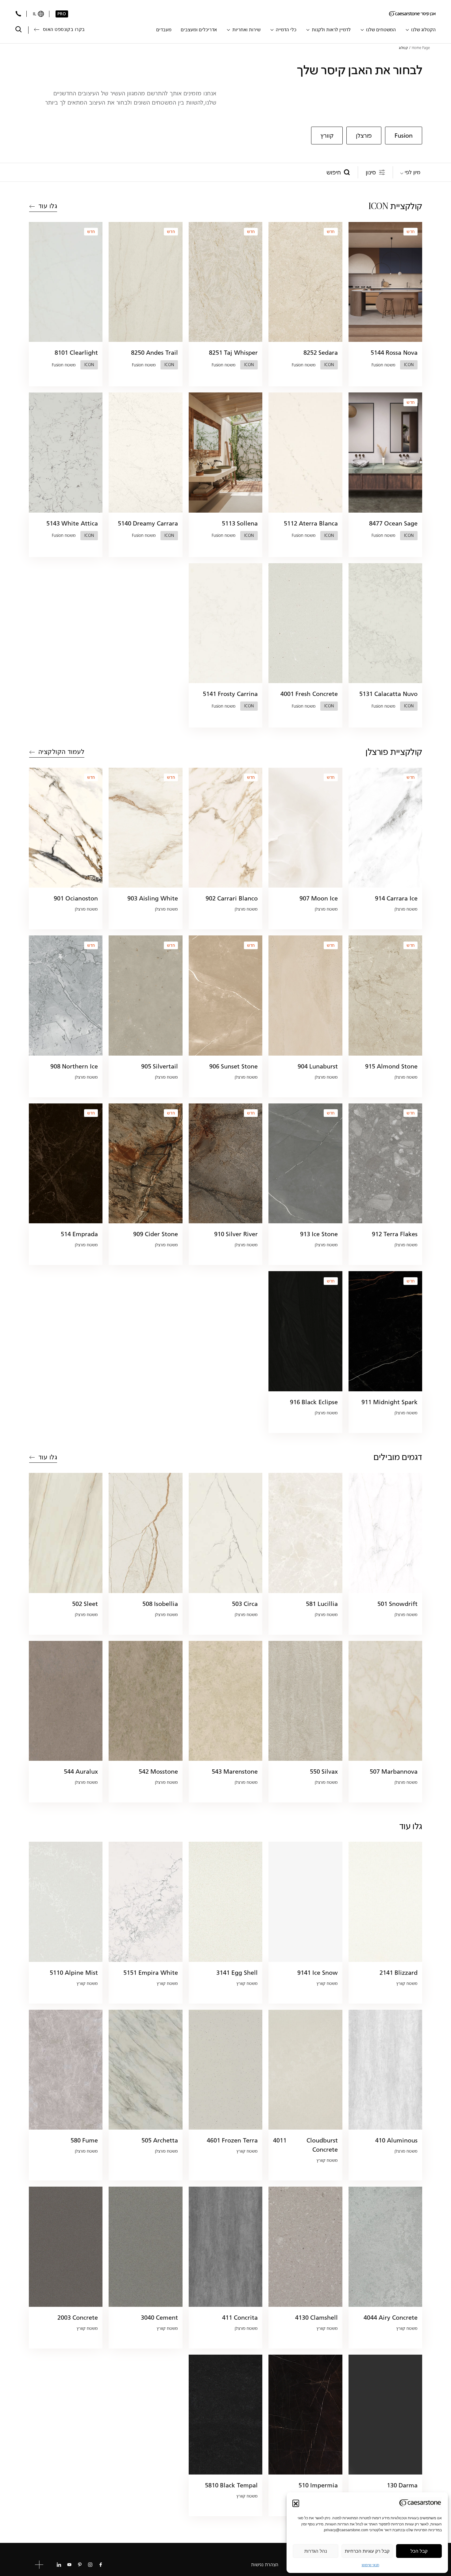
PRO (62, 14)
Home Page (421, 48)
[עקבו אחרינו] (101, 2565)
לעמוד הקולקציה (61, 752)
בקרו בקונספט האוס (64, 29)
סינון (371, 172)
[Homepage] (412, 14)
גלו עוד (48, 206)
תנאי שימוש (370, 2565)
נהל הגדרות (316, 2551)
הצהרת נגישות (265, 2565)
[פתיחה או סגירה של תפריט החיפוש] (19, 29)
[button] (296, 2503)
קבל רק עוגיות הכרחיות (367, 2551)
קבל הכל (419, 2551)
